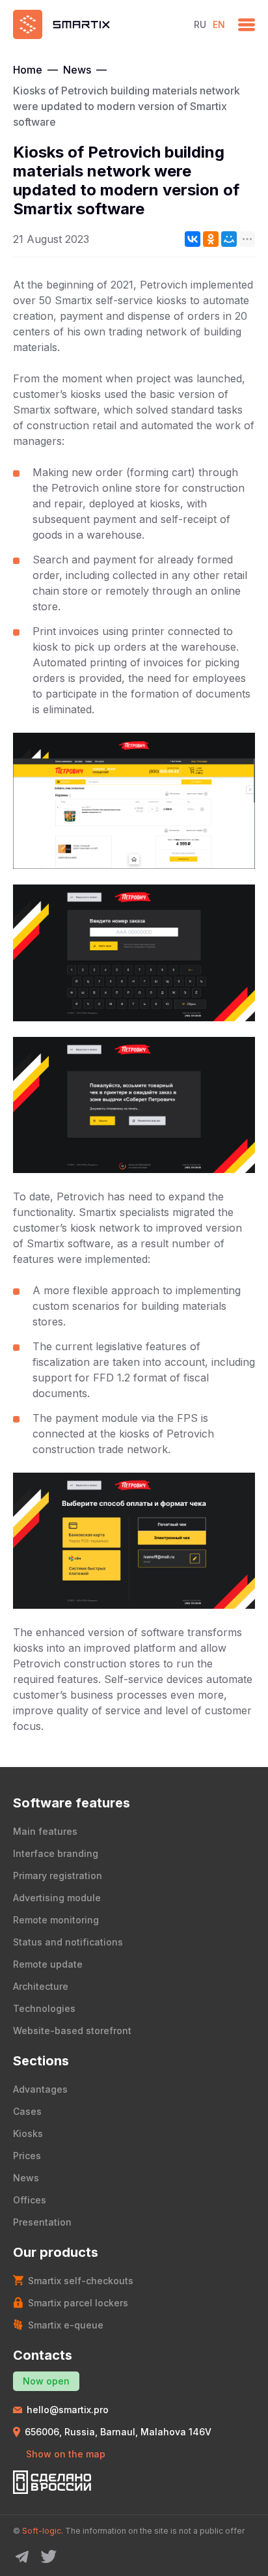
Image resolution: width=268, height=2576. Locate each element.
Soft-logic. (43, 2531)
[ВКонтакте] (193, 239)
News (77, 70)
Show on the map (66, 2454)
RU (200, 24)
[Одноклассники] (211, 239)
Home (28, 70)
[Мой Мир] (229, 239)
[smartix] (97, 24)
